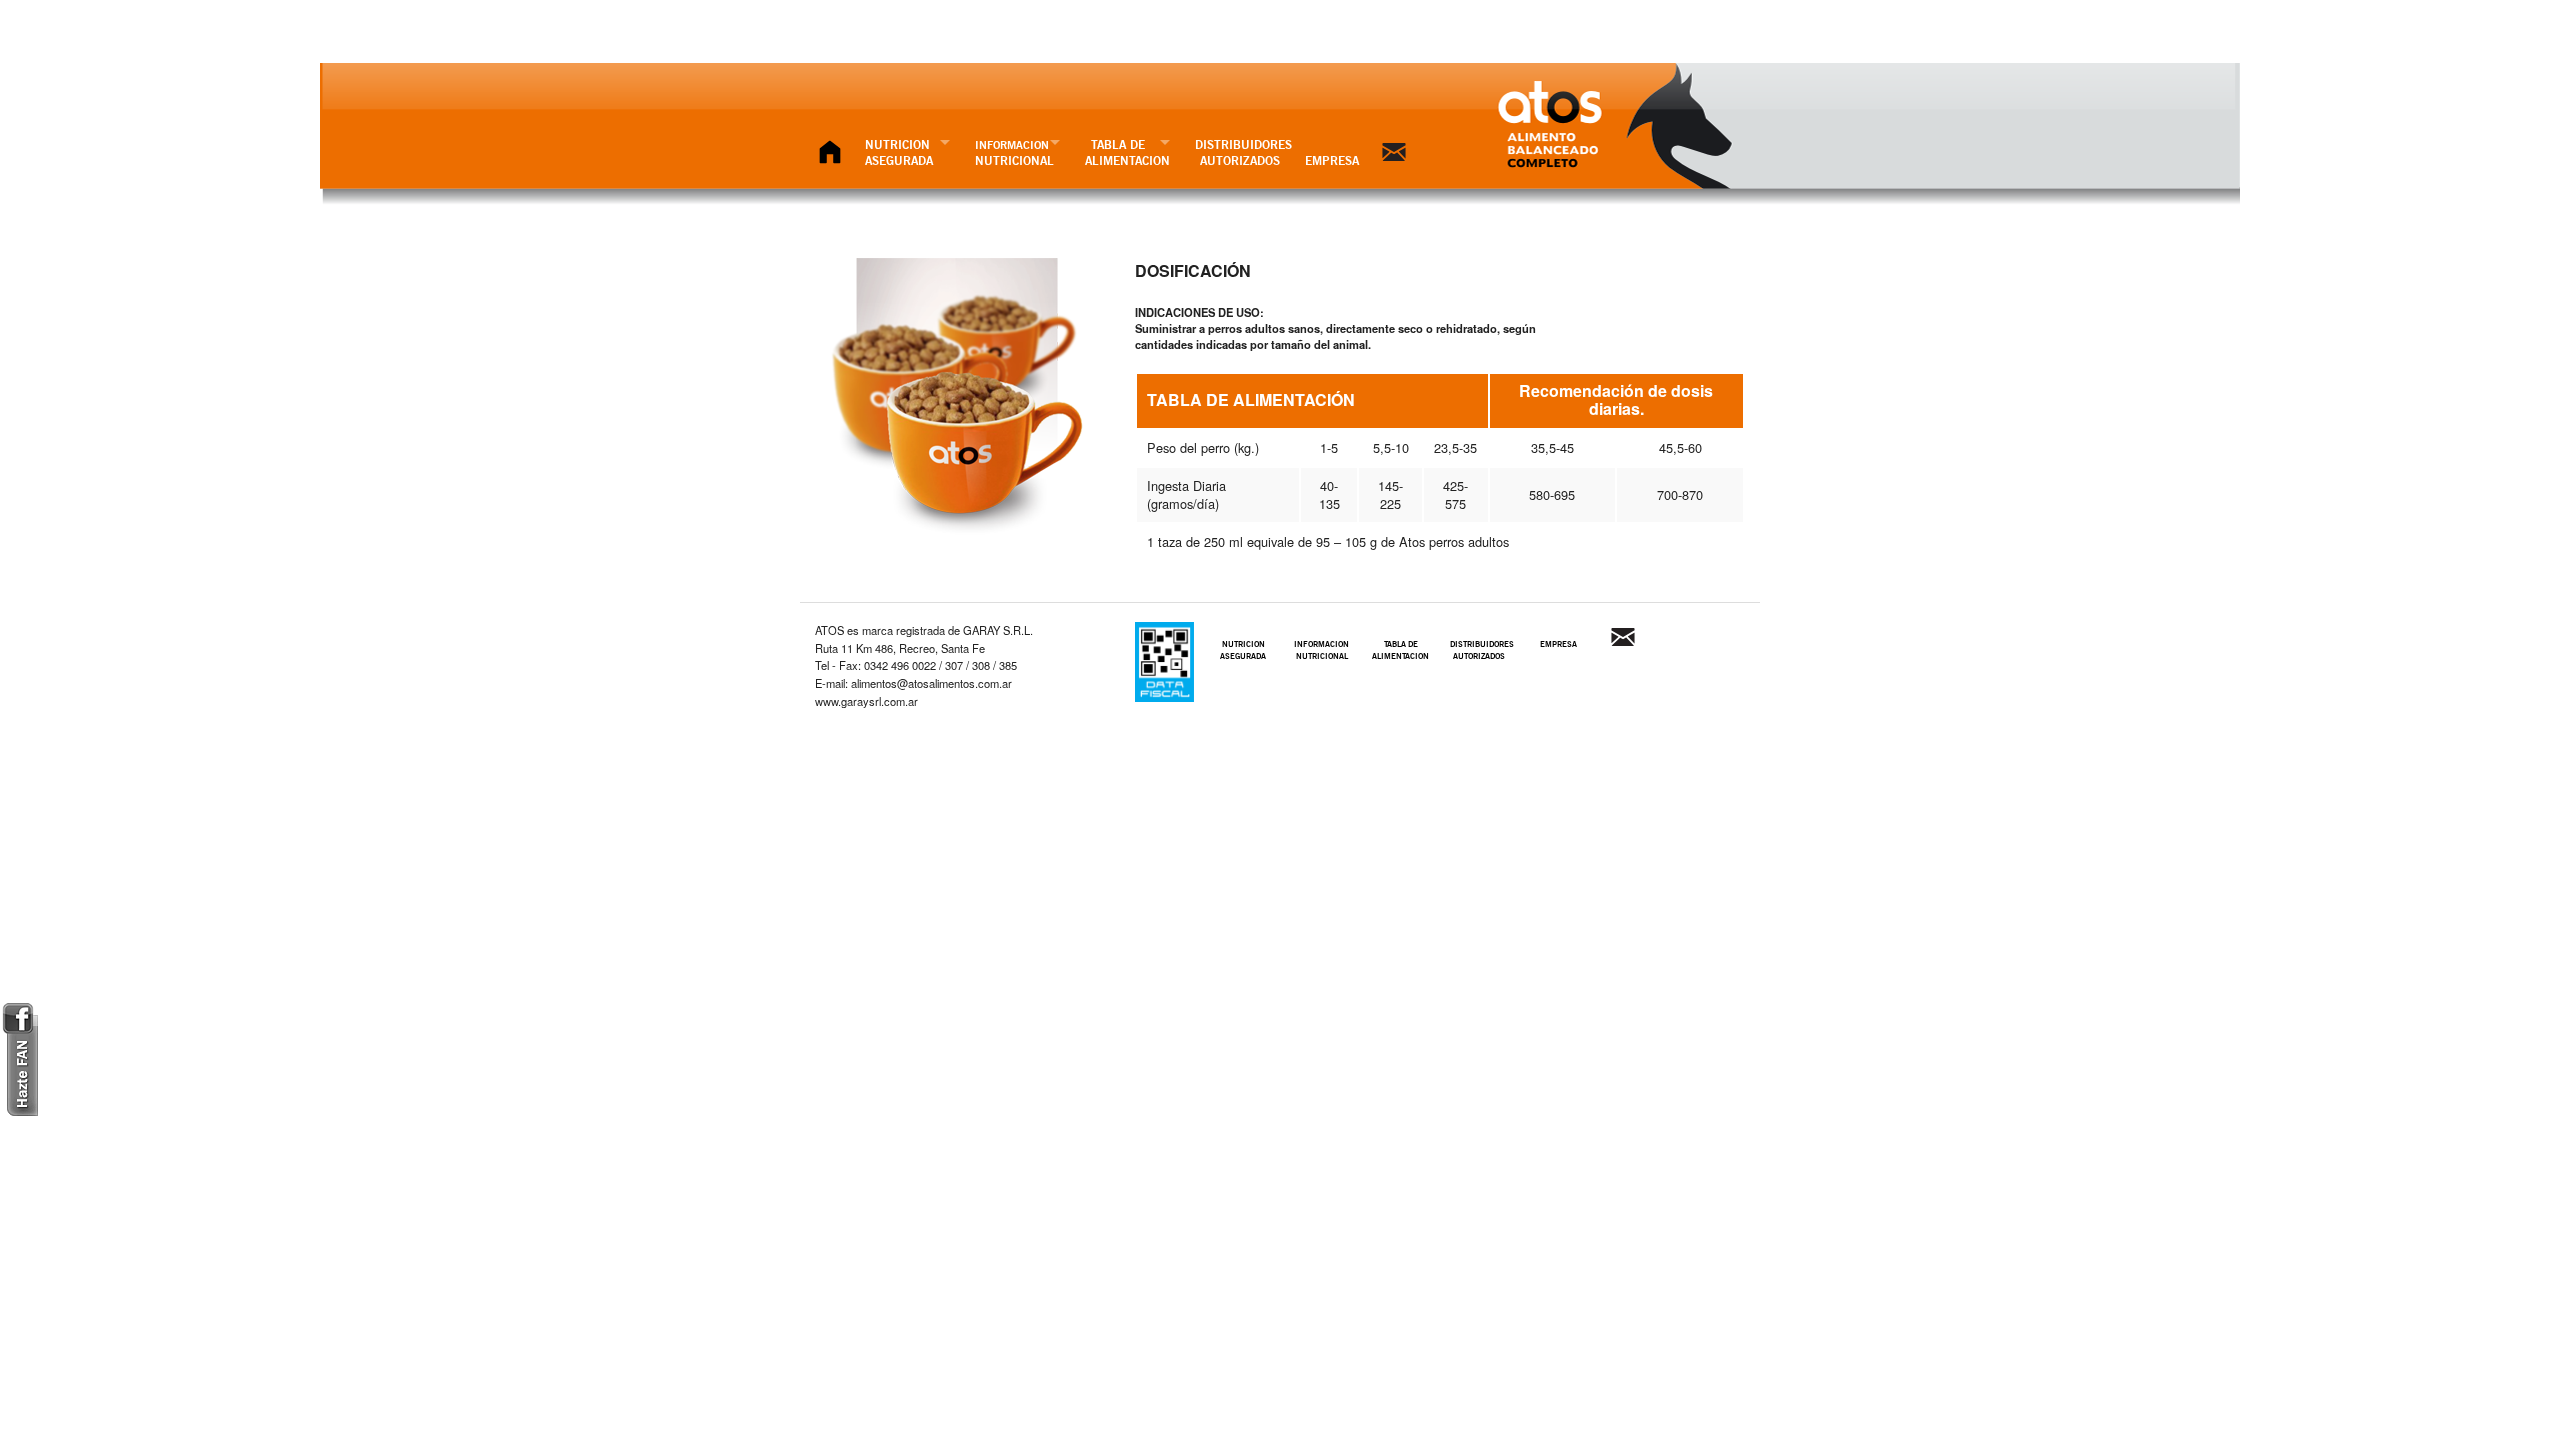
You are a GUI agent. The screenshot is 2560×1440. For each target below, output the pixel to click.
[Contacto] (1394, 152)
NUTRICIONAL (1014, 153)
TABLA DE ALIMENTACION (1127, 152)
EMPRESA (1332, 160)
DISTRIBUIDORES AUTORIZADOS (1243, 152)
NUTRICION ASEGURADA (899, 152)
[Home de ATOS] (830, 152)
